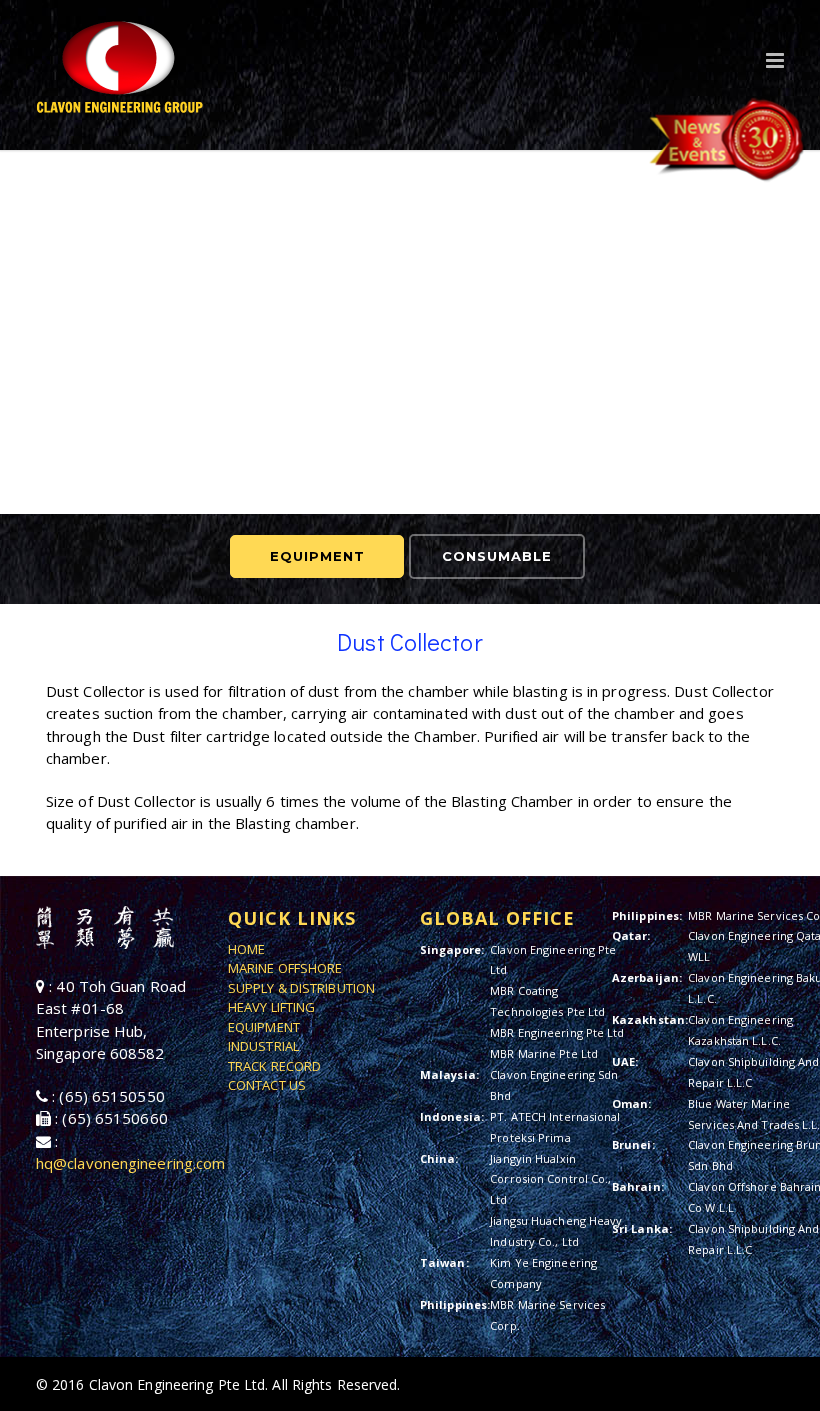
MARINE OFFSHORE (285, 968)
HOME (246, 949)
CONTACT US (267, 1085)
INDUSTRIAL (263, 1046)
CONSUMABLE (497, 556)
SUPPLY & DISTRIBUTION (301, 988)
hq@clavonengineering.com (130, 1163)
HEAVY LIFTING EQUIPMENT (271, 1017)
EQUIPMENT (317, 556)
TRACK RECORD (274, 1066)
